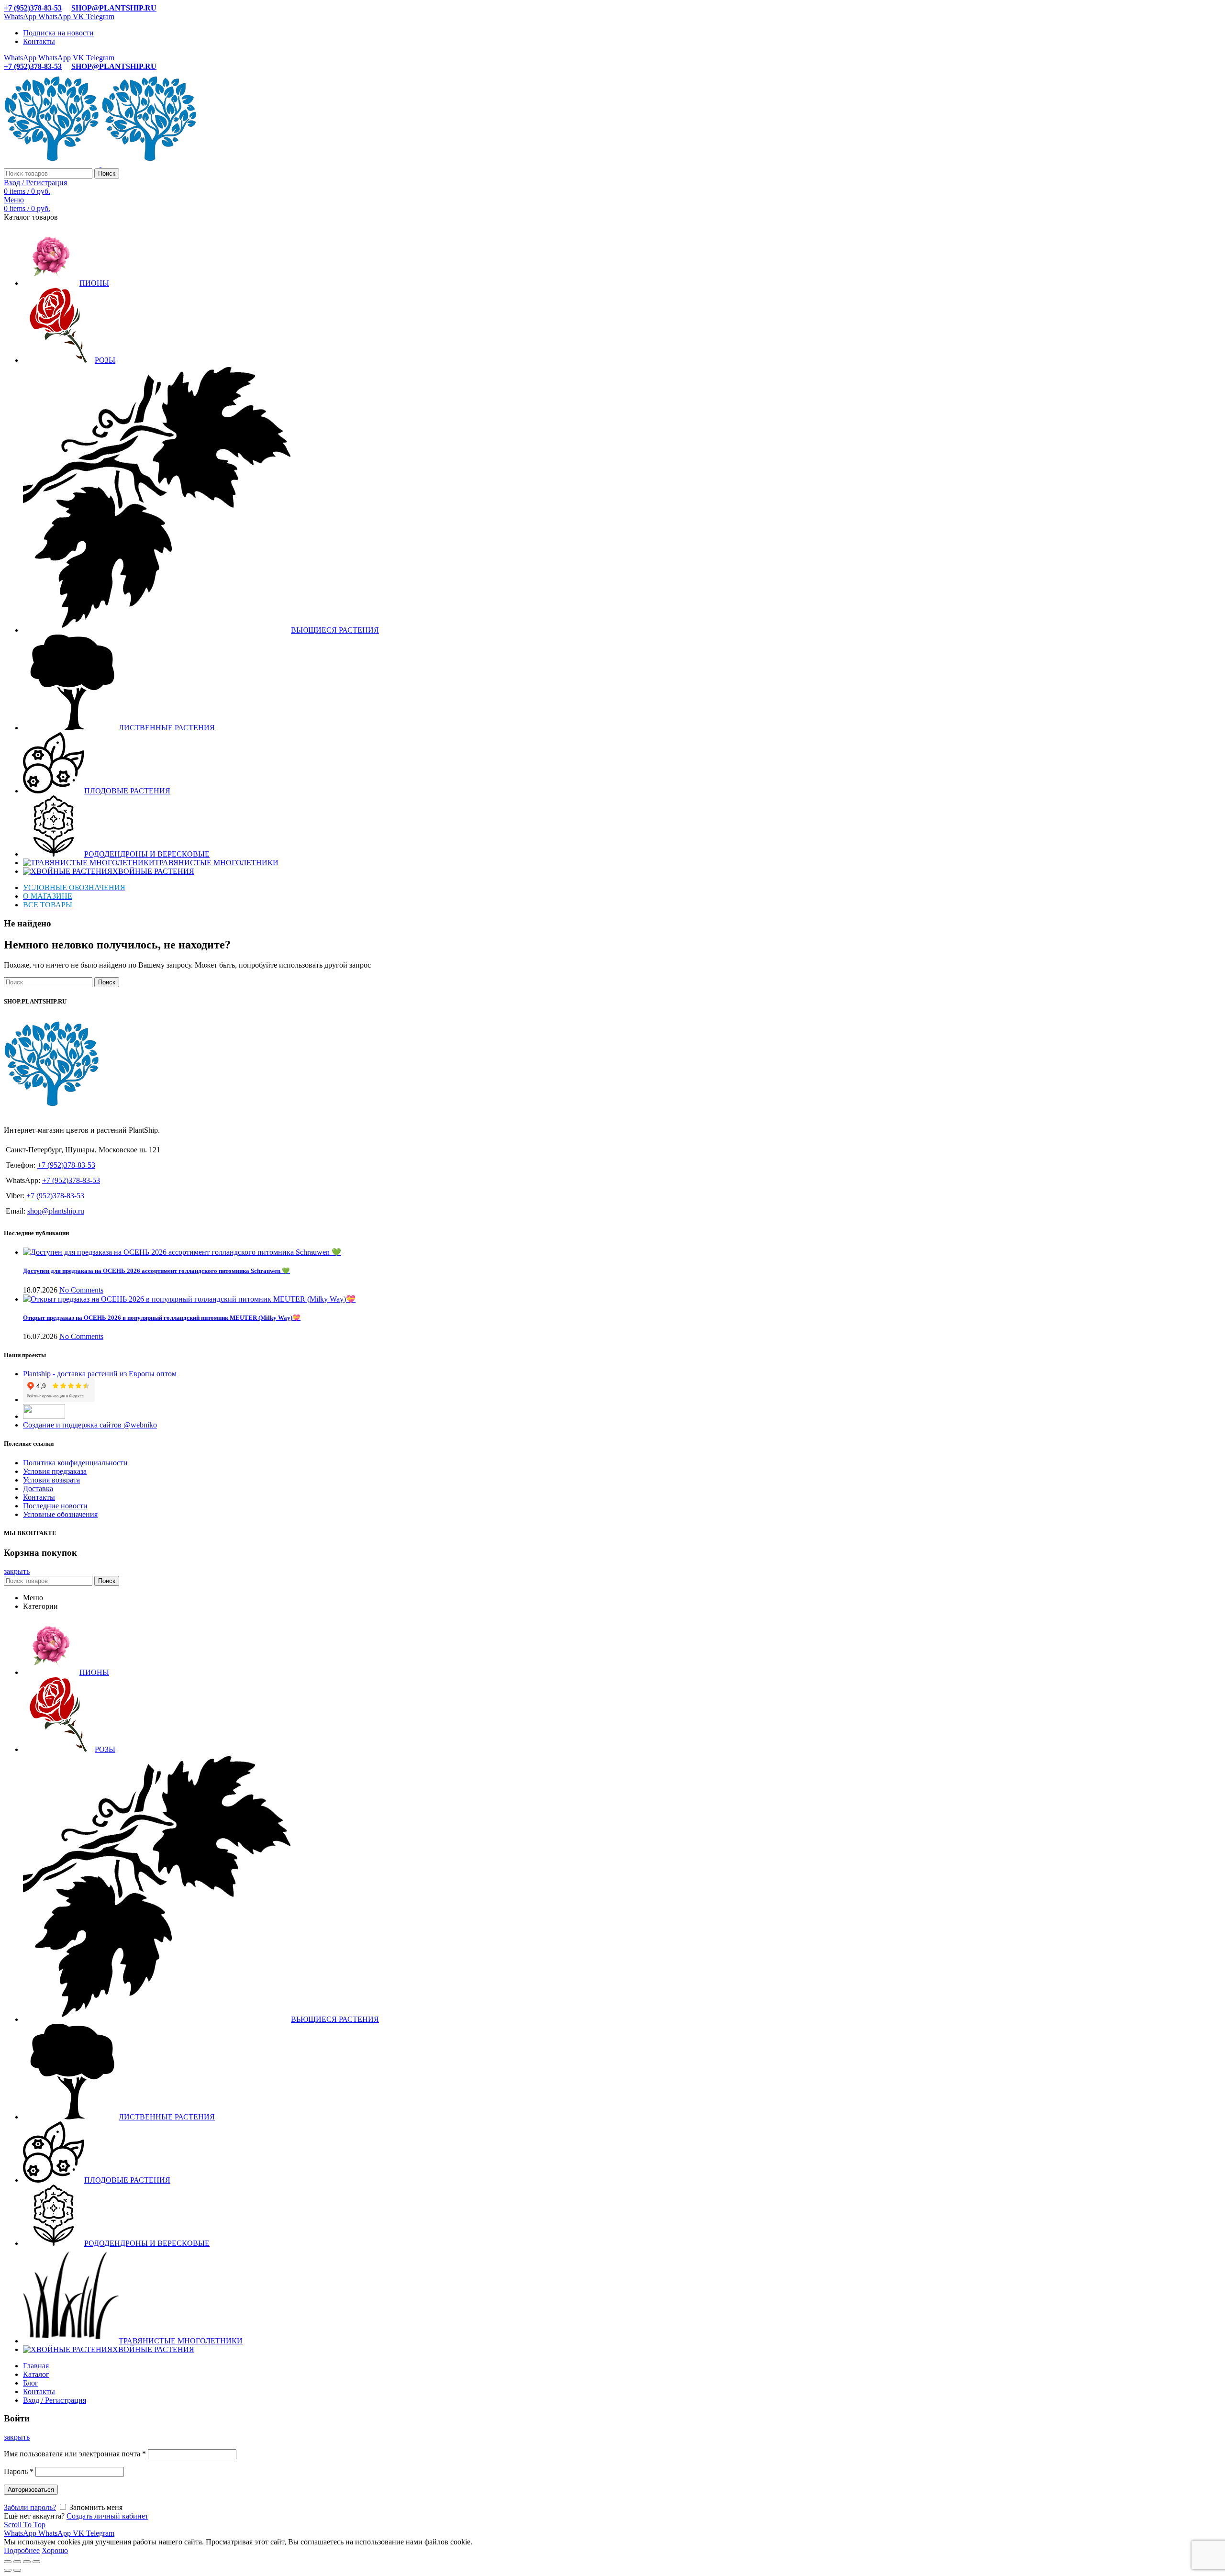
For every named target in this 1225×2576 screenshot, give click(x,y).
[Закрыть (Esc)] (8, 2562)
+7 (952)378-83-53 (33, 8)
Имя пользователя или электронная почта (75, 2454)
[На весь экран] (27, 2562)
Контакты (39, 1497)
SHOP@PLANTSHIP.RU (114, 8)
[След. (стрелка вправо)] (17, 2570)
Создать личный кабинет (107, 2516)
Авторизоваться (31, 2490)
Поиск (107, 173)
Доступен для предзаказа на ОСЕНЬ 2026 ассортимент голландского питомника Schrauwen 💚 (156, 1271)
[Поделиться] (17, 2562)
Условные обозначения (60, 1514)
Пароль (19, 2471)
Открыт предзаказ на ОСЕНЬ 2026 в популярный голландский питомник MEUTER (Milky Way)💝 (162, 1318)
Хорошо (55, 2550)
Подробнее (22, 2550)
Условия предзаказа (55, 1471)
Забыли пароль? (30, 2507)
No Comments (81, 1290)
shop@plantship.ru (56, 1211)
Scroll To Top (25, 2525)
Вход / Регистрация (55, 2400)
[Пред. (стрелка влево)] (8, 2570)
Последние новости (55, 1506)
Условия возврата (51, 1480)
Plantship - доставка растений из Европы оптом (100, 1374)
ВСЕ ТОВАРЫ (48, 905)
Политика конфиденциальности (75, 1463)
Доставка (38, 1489)
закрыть (17, 1571)
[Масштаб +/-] (36, 2562)
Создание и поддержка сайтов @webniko (90, 1425)
